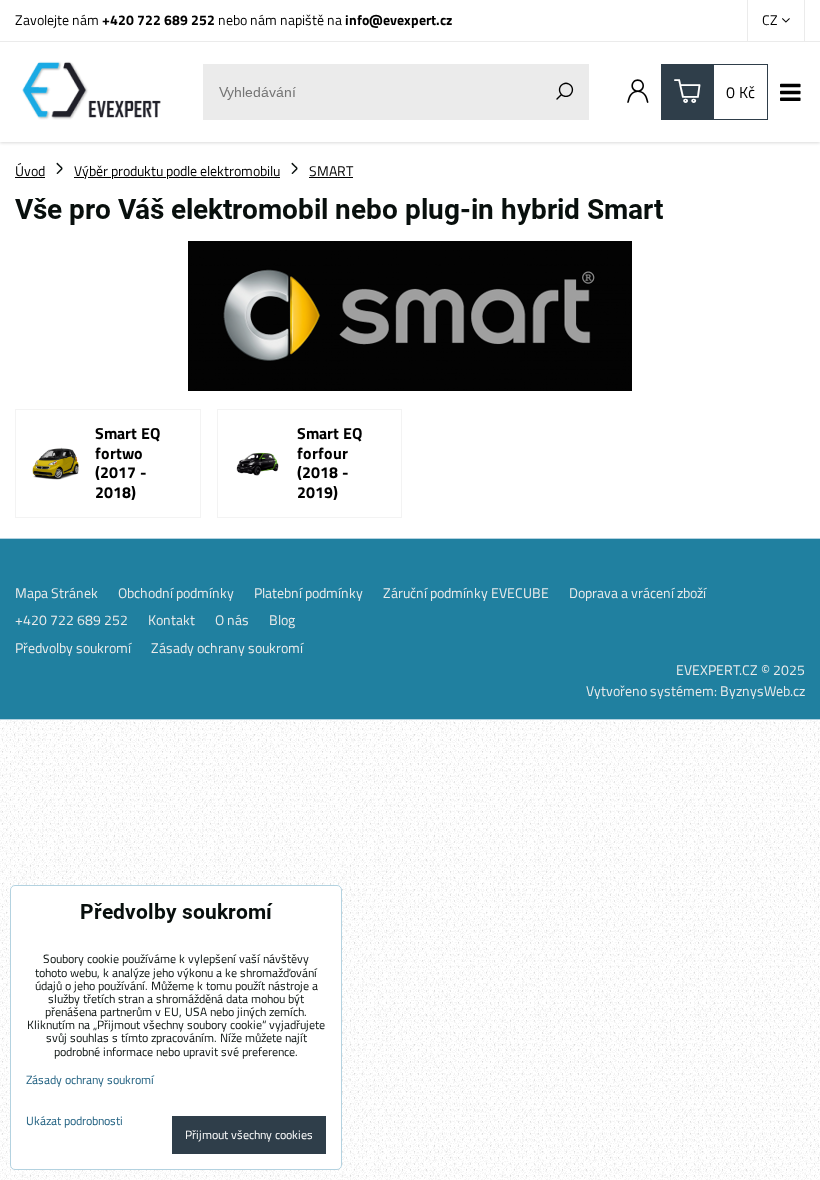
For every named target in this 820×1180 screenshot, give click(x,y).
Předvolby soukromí (73, 648)
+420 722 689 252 (158, 19)
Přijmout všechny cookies (249, 1134)
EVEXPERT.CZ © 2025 (740, 669)
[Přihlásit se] (638, 92)
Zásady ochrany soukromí (227, 648)
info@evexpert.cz (398, 19)
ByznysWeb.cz (762, 690)
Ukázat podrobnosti (74, 1120)
